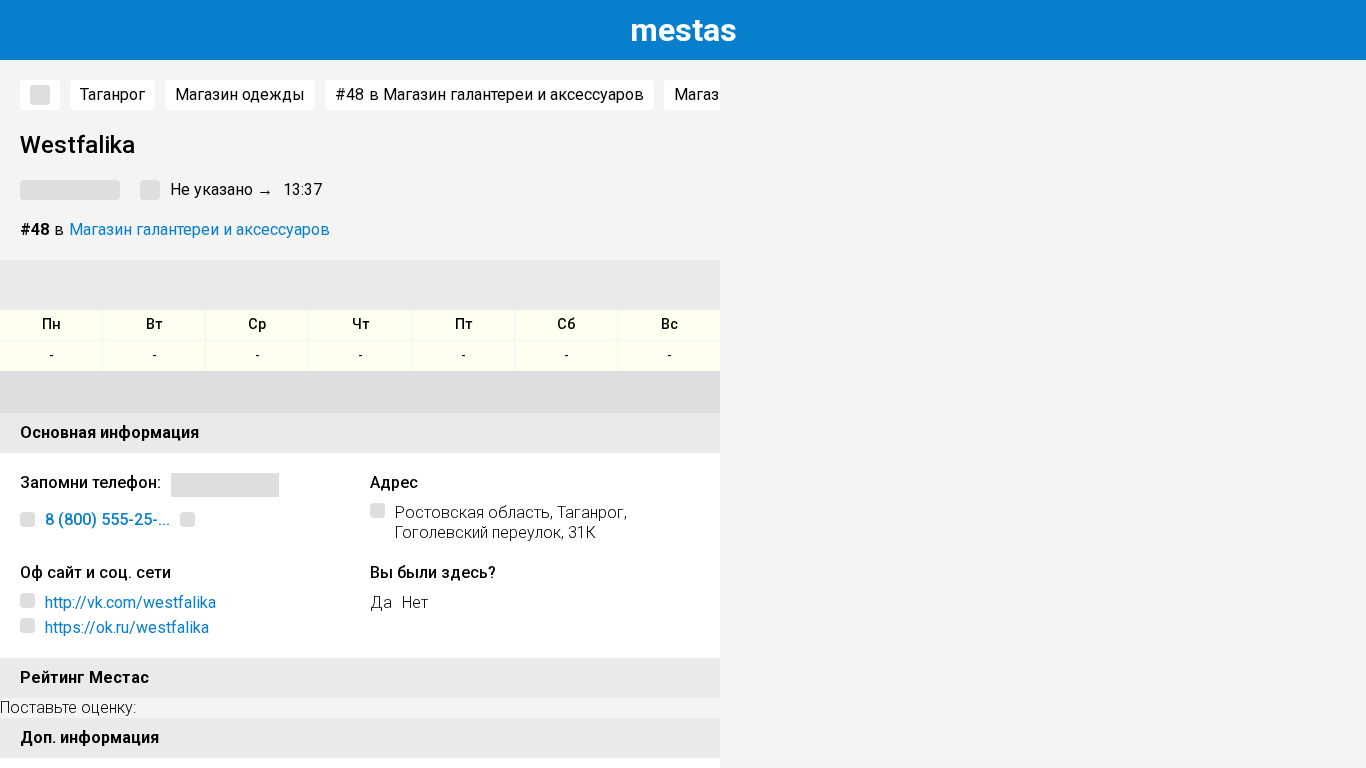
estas (683, 30)
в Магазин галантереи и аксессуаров (489, 94)
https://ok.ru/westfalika (127, 627)
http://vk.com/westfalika (130, 602)
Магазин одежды (240, 94)
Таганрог (112, 94)
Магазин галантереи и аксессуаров (199, 229)
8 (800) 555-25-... (107, 519)
